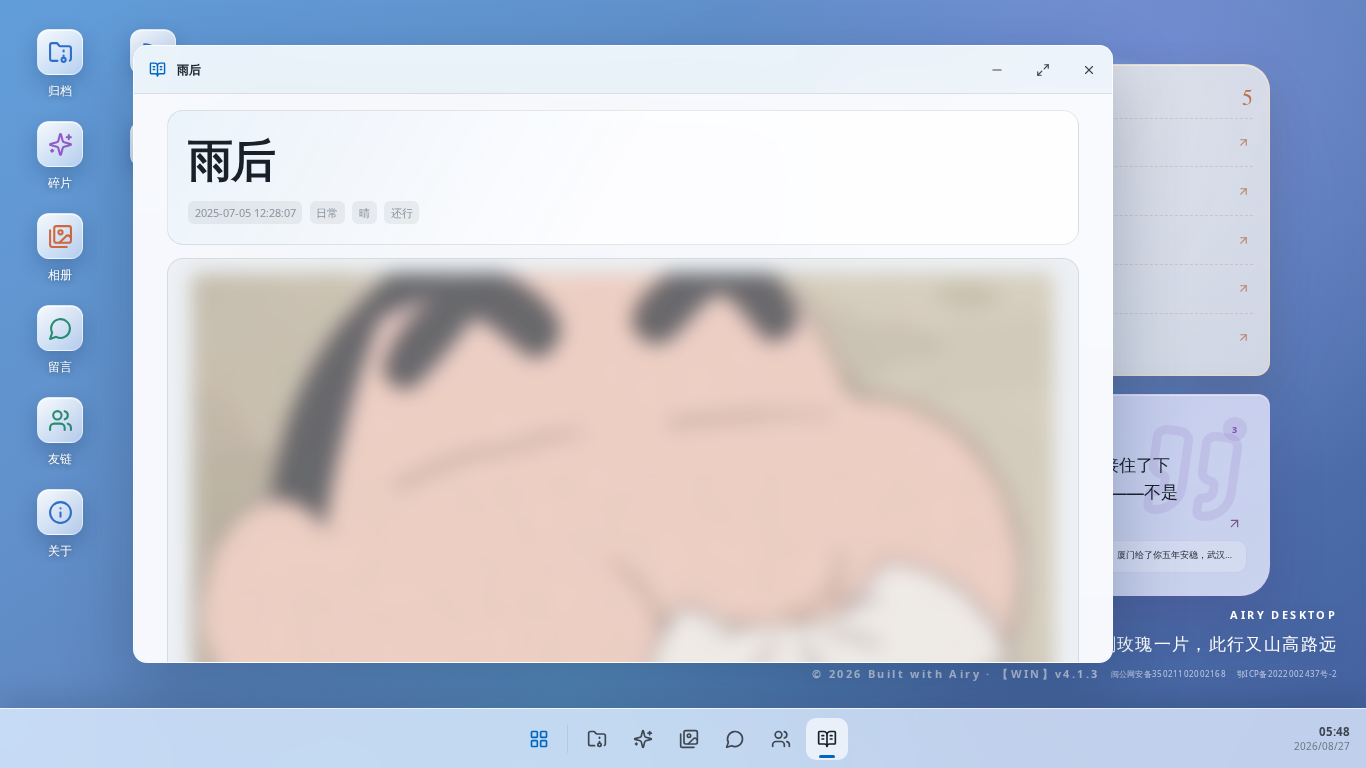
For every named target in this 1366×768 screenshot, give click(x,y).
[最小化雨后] (997, 69)
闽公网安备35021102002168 (1168, 673)
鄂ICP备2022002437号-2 (1287, 673)
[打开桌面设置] (539, 739)
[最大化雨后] (1043, 69)
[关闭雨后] (1089, 69)
